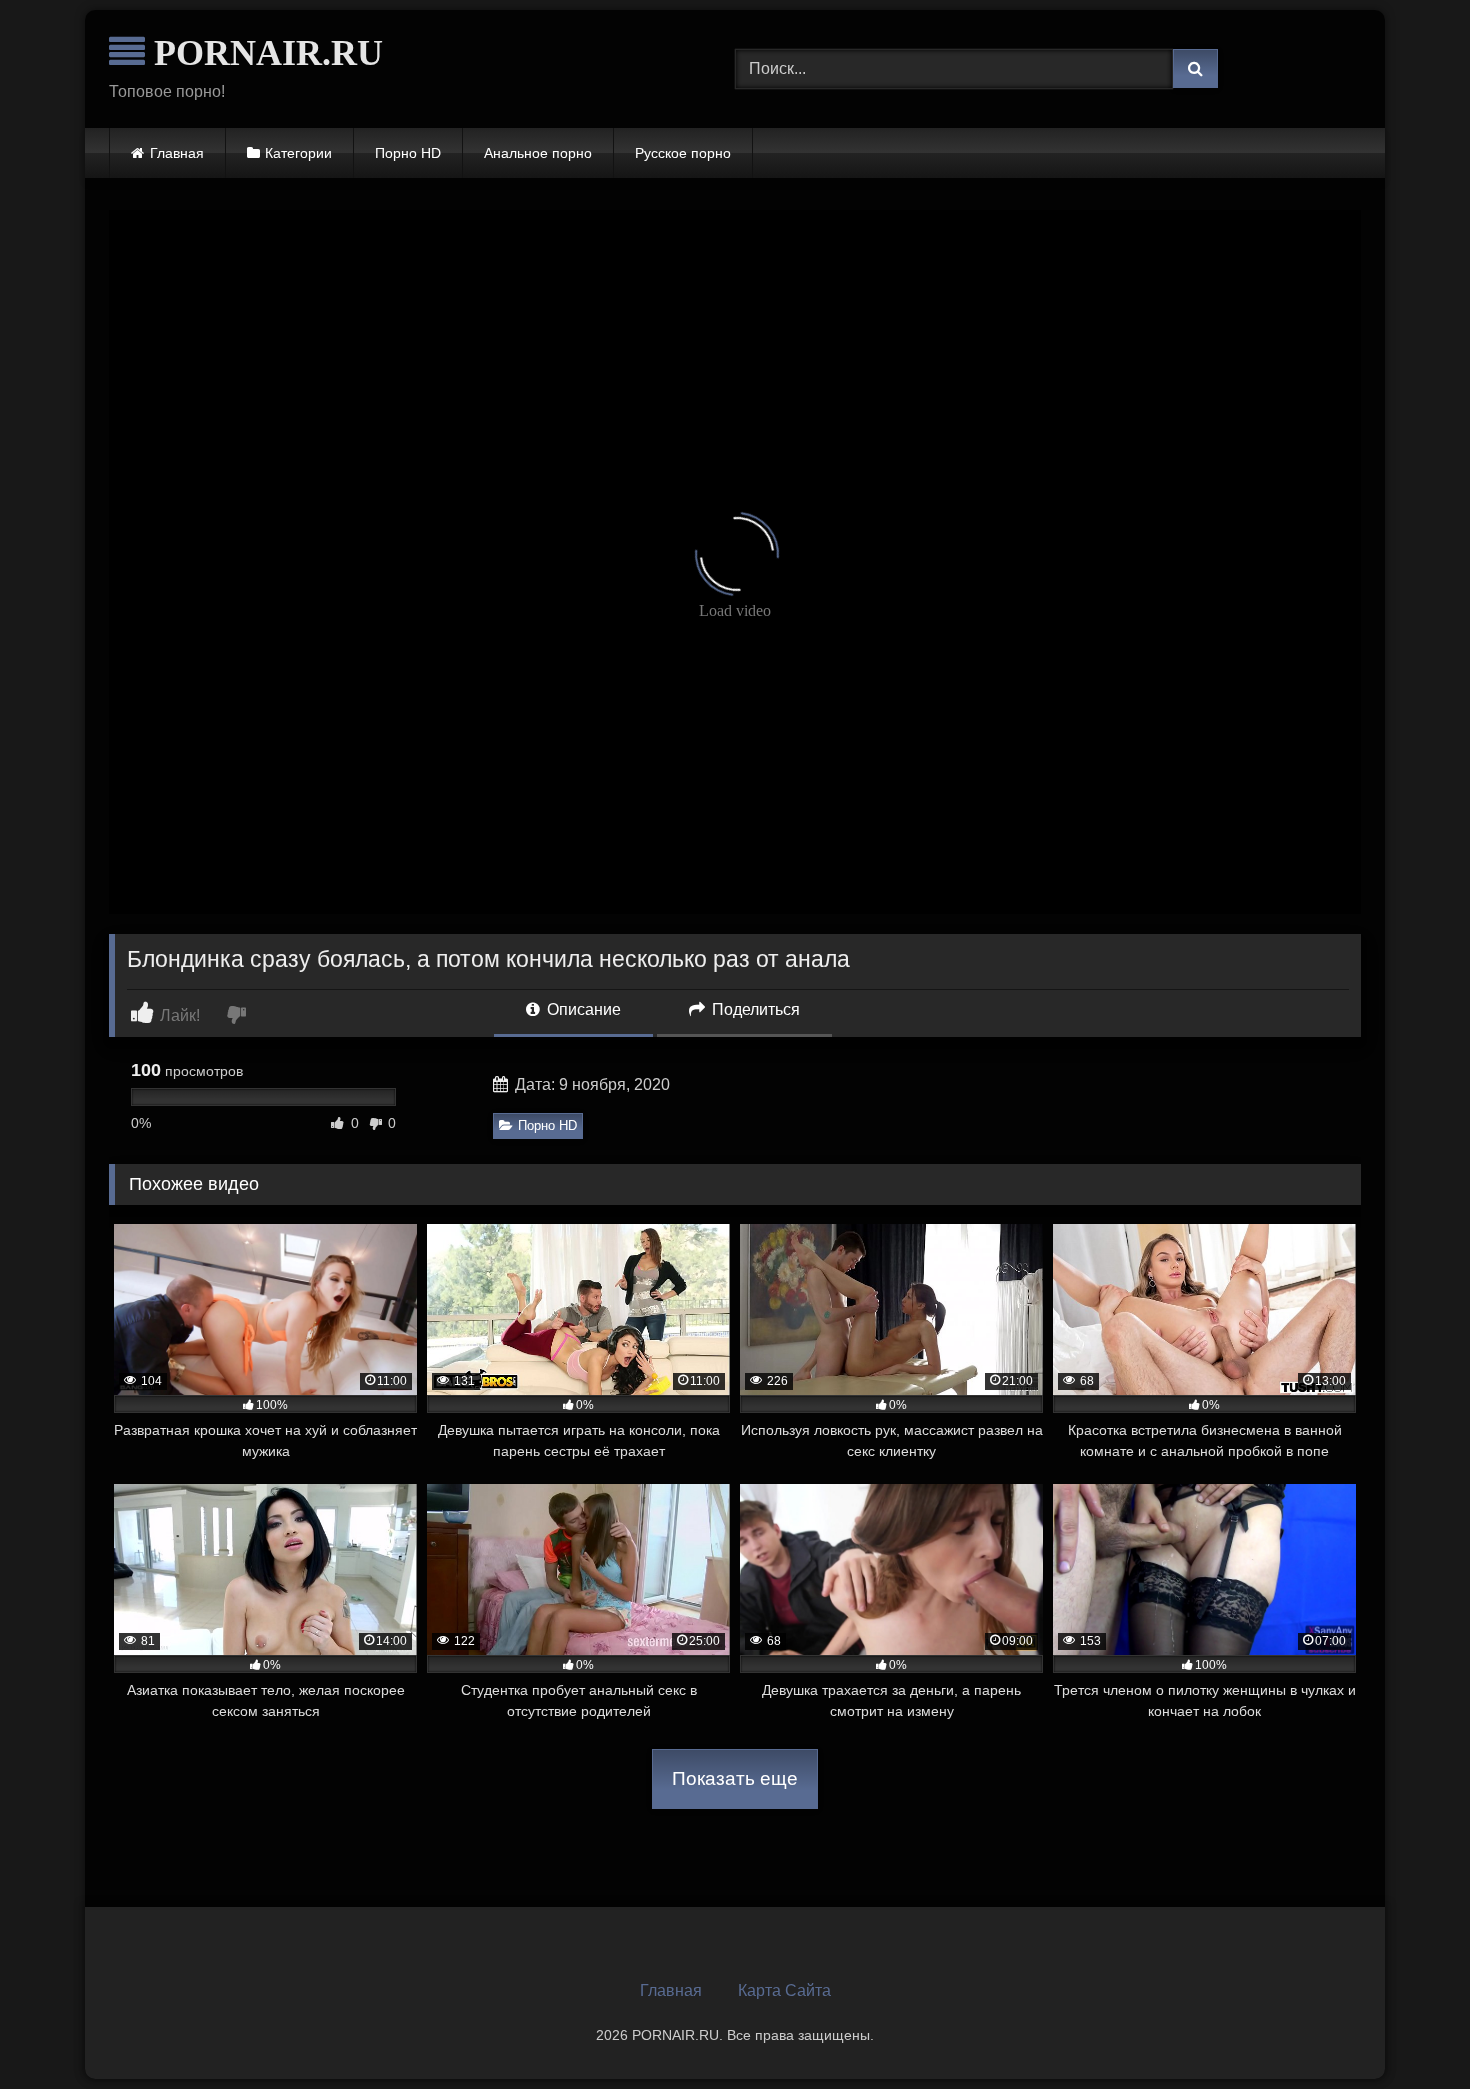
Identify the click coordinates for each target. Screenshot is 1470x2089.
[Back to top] (1408, 2029)
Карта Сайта (784, 1990)
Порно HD (408, 153)
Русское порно (683, 153)
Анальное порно (538, 153)
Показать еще (735, 1778)
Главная (177, 153)
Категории (298, 153)
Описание (582, 1009)
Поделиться (754, 1009)
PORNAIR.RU (264, 53)
